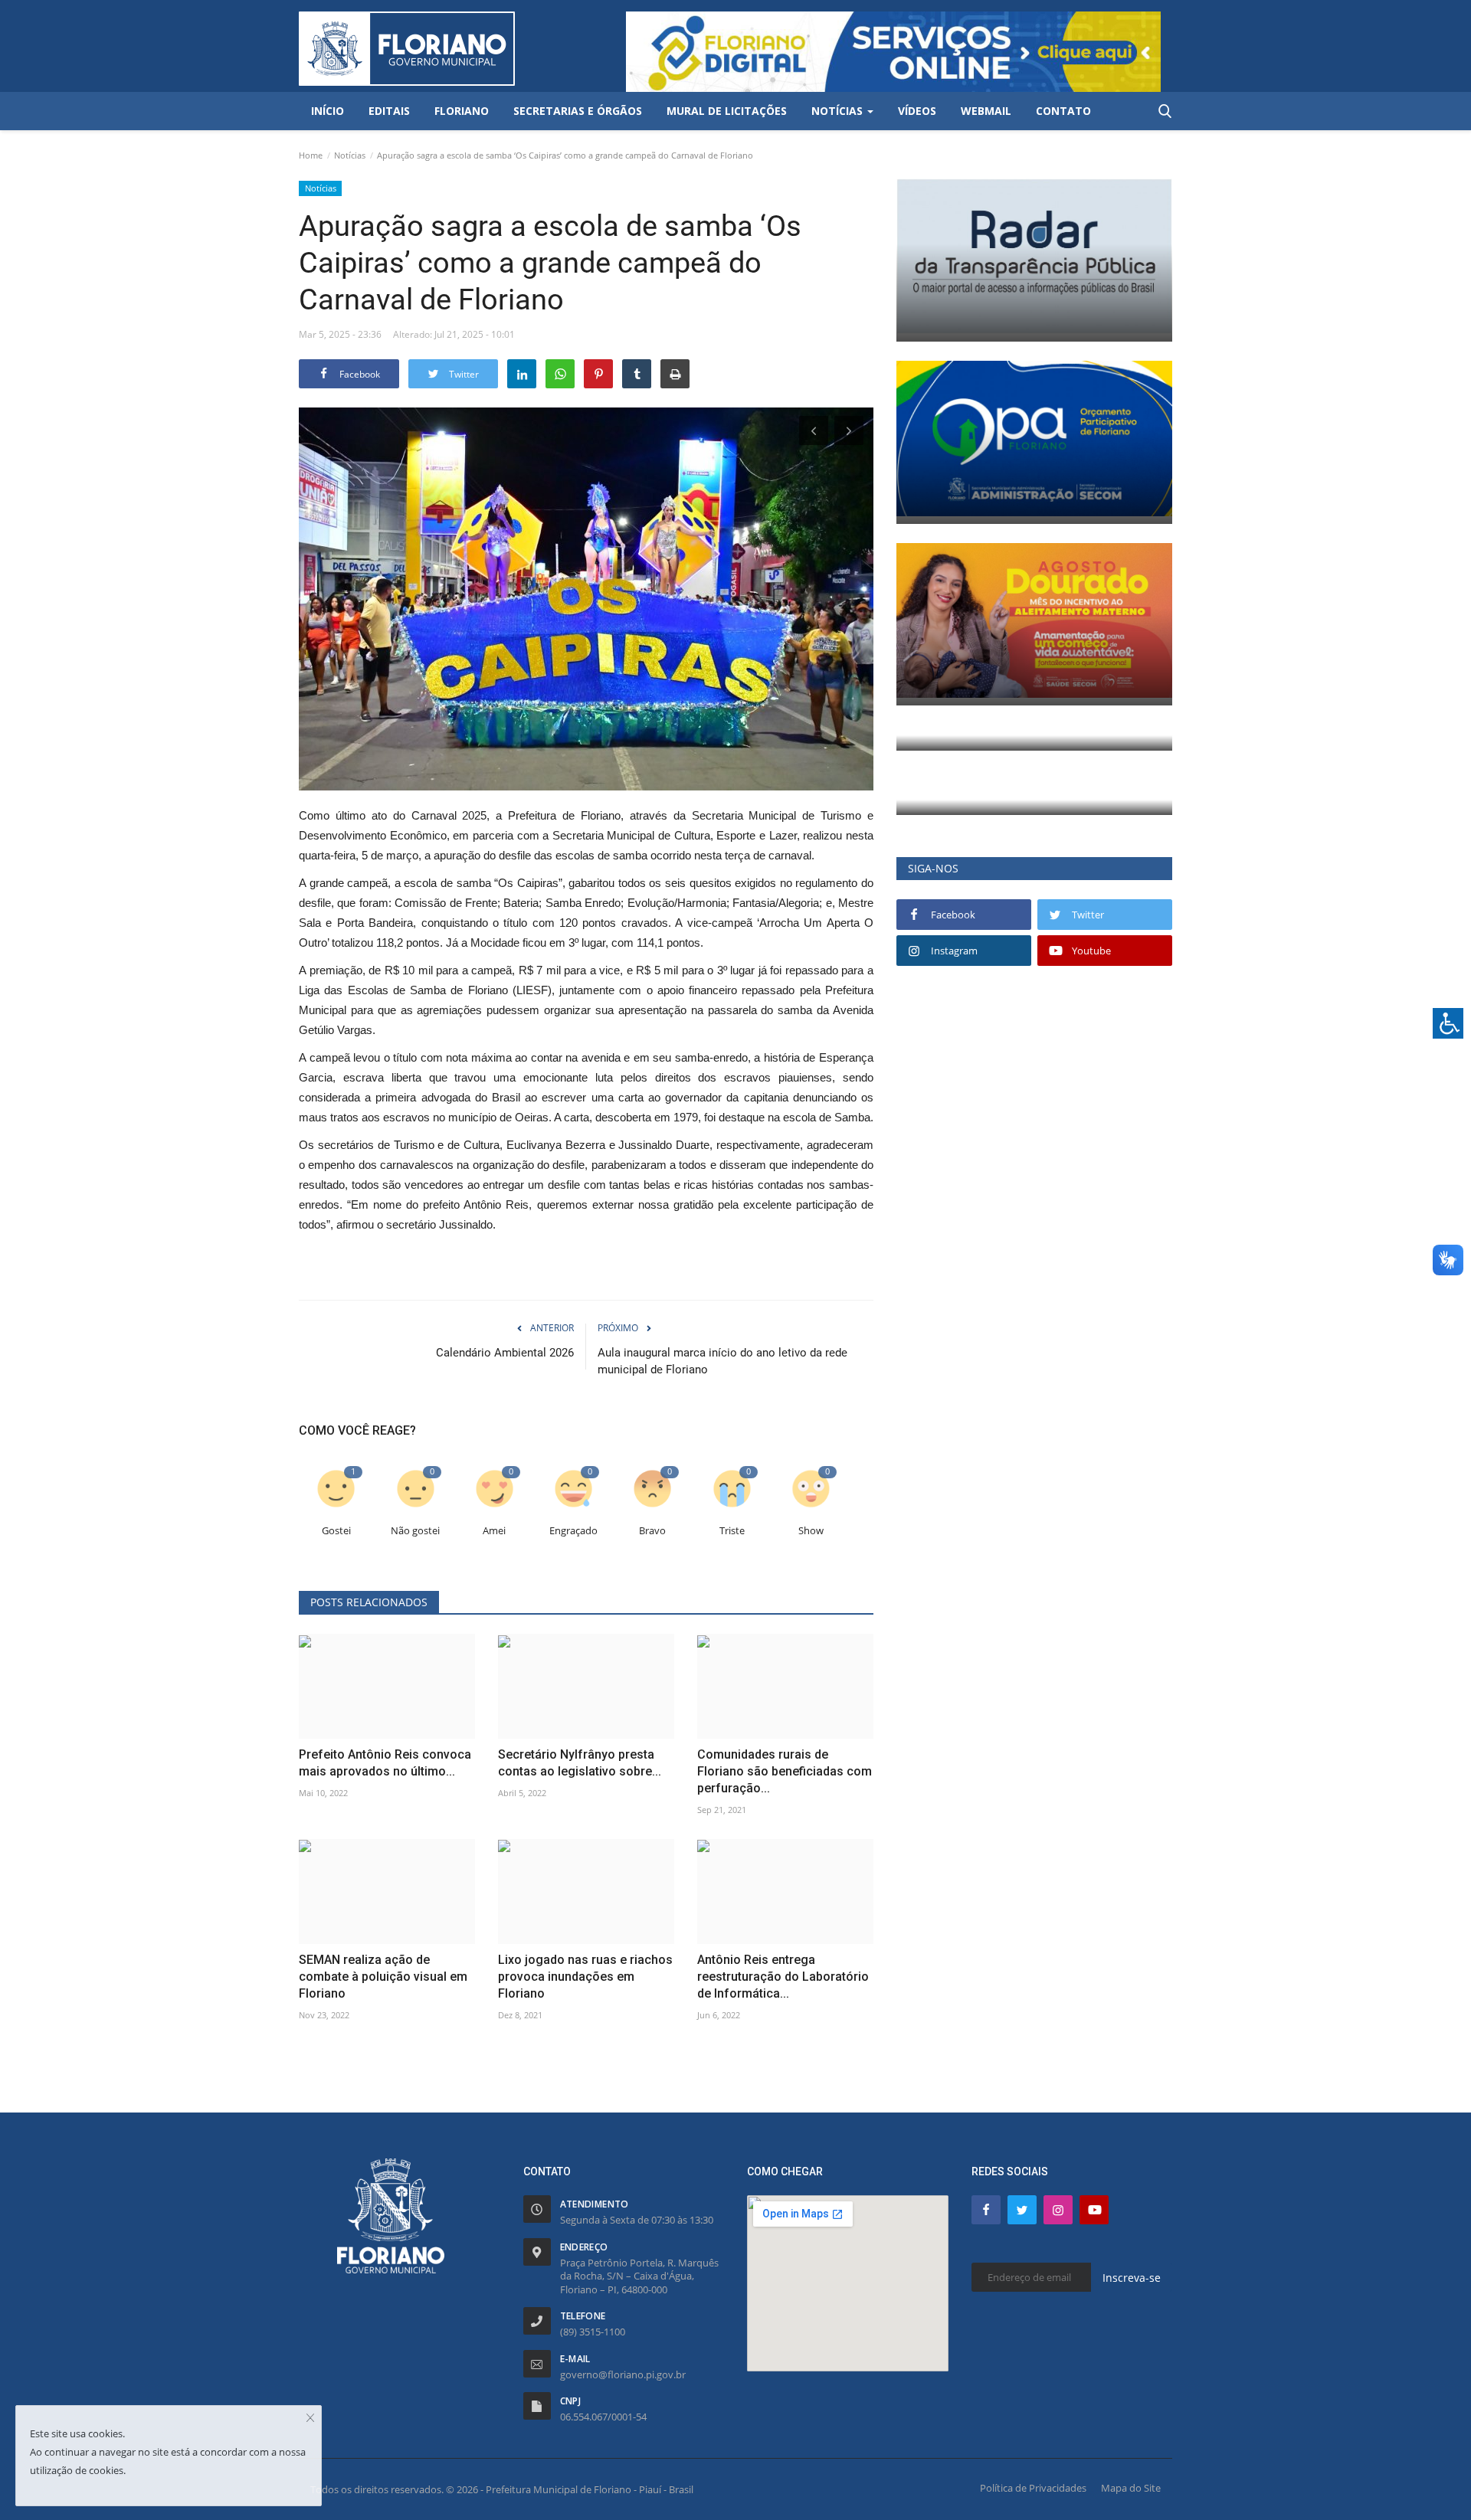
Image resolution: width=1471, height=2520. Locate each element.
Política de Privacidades (1033, 2488)
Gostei (336, 1531)
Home (311, 155)
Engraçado (573, 1531)
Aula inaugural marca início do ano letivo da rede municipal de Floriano (722, 1361)
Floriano (462, 111)
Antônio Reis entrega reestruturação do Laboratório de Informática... (783, 1977)
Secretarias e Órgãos (578, 111)
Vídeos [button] (917, 111)
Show (811, 1531)
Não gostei (415, 1531)
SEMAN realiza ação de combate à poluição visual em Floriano (383, 1977)
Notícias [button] (839, 111)
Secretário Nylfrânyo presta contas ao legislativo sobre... (580, 1763)
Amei (494, 1531)
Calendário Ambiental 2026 (505, 1353)
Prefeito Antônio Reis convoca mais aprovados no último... (385, 1763)
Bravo (652, 1531)
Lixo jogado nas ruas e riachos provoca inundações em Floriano (585, 1977)
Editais (389, 111)
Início (328, 111)
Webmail (986, 111)
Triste (732, 1531)
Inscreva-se (1132, 2278)
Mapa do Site (1131, 2488)
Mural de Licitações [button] (727, 111)
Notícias (350, 155)
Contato (1063, 111)
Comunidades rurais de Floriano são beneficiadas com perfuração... (785, 1771)
